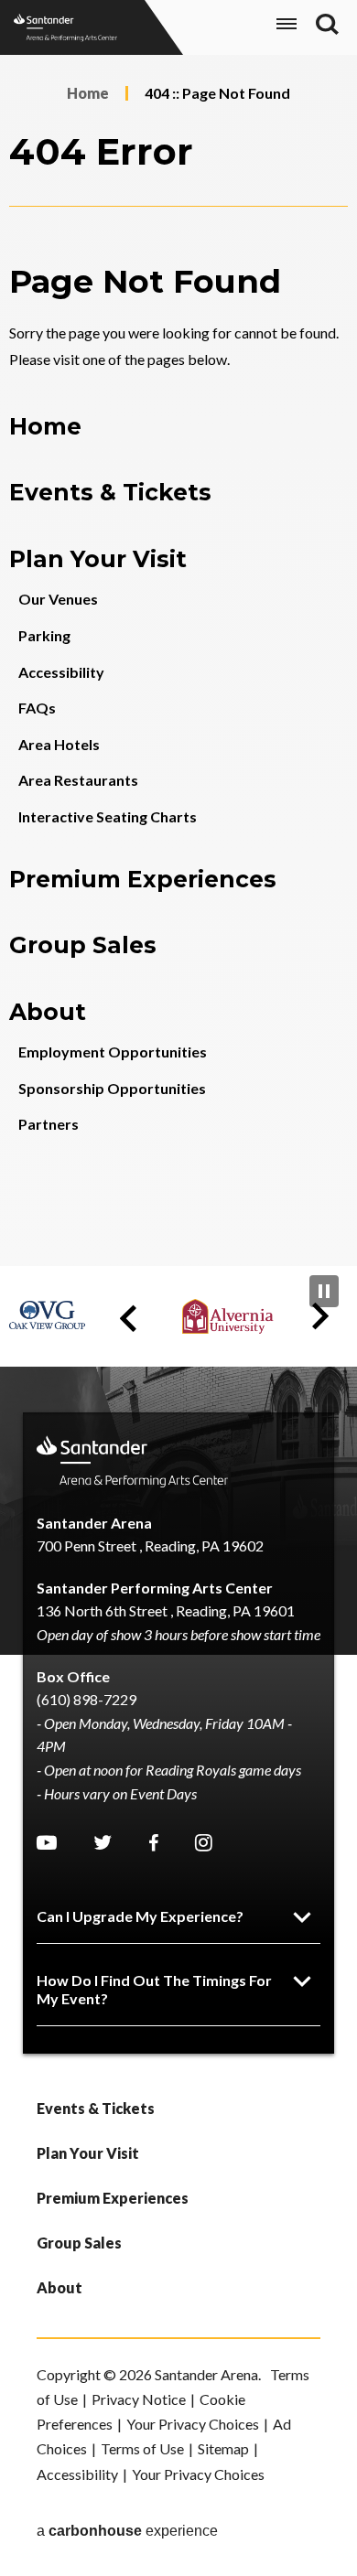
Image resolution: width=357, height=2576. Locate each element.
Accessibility (61, 672)
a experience (127, 2531)
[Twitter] (103, 1842)
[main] (178, 660)
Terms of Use (142, 2448)
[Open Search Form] (327, 24)
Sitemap (223, 2448)
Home (88, 93)
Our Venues (58, 599)
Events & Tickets (110, 492)
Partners (49, 1124)
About (48, 1012)
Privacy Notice (139, 2399)
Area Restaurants (78, 780)
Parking (44, 635)
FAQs (37, 708)
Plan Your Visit (98, 559)
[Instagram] (204, 1842)
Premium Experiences (143, 879)
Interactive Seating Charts (108, 816)
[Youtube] (47, 1842)
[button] (128, 1318)
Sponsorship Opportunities (112, 1088)
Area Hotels (59, 744)
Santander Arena (65, 27)
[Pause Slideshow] (324, 1291)
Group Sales (83, 945)
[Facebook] (153, 1843)
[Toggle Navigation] (287, 27)
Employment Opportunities (113, 1052)
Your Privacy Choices (193, 2424)
